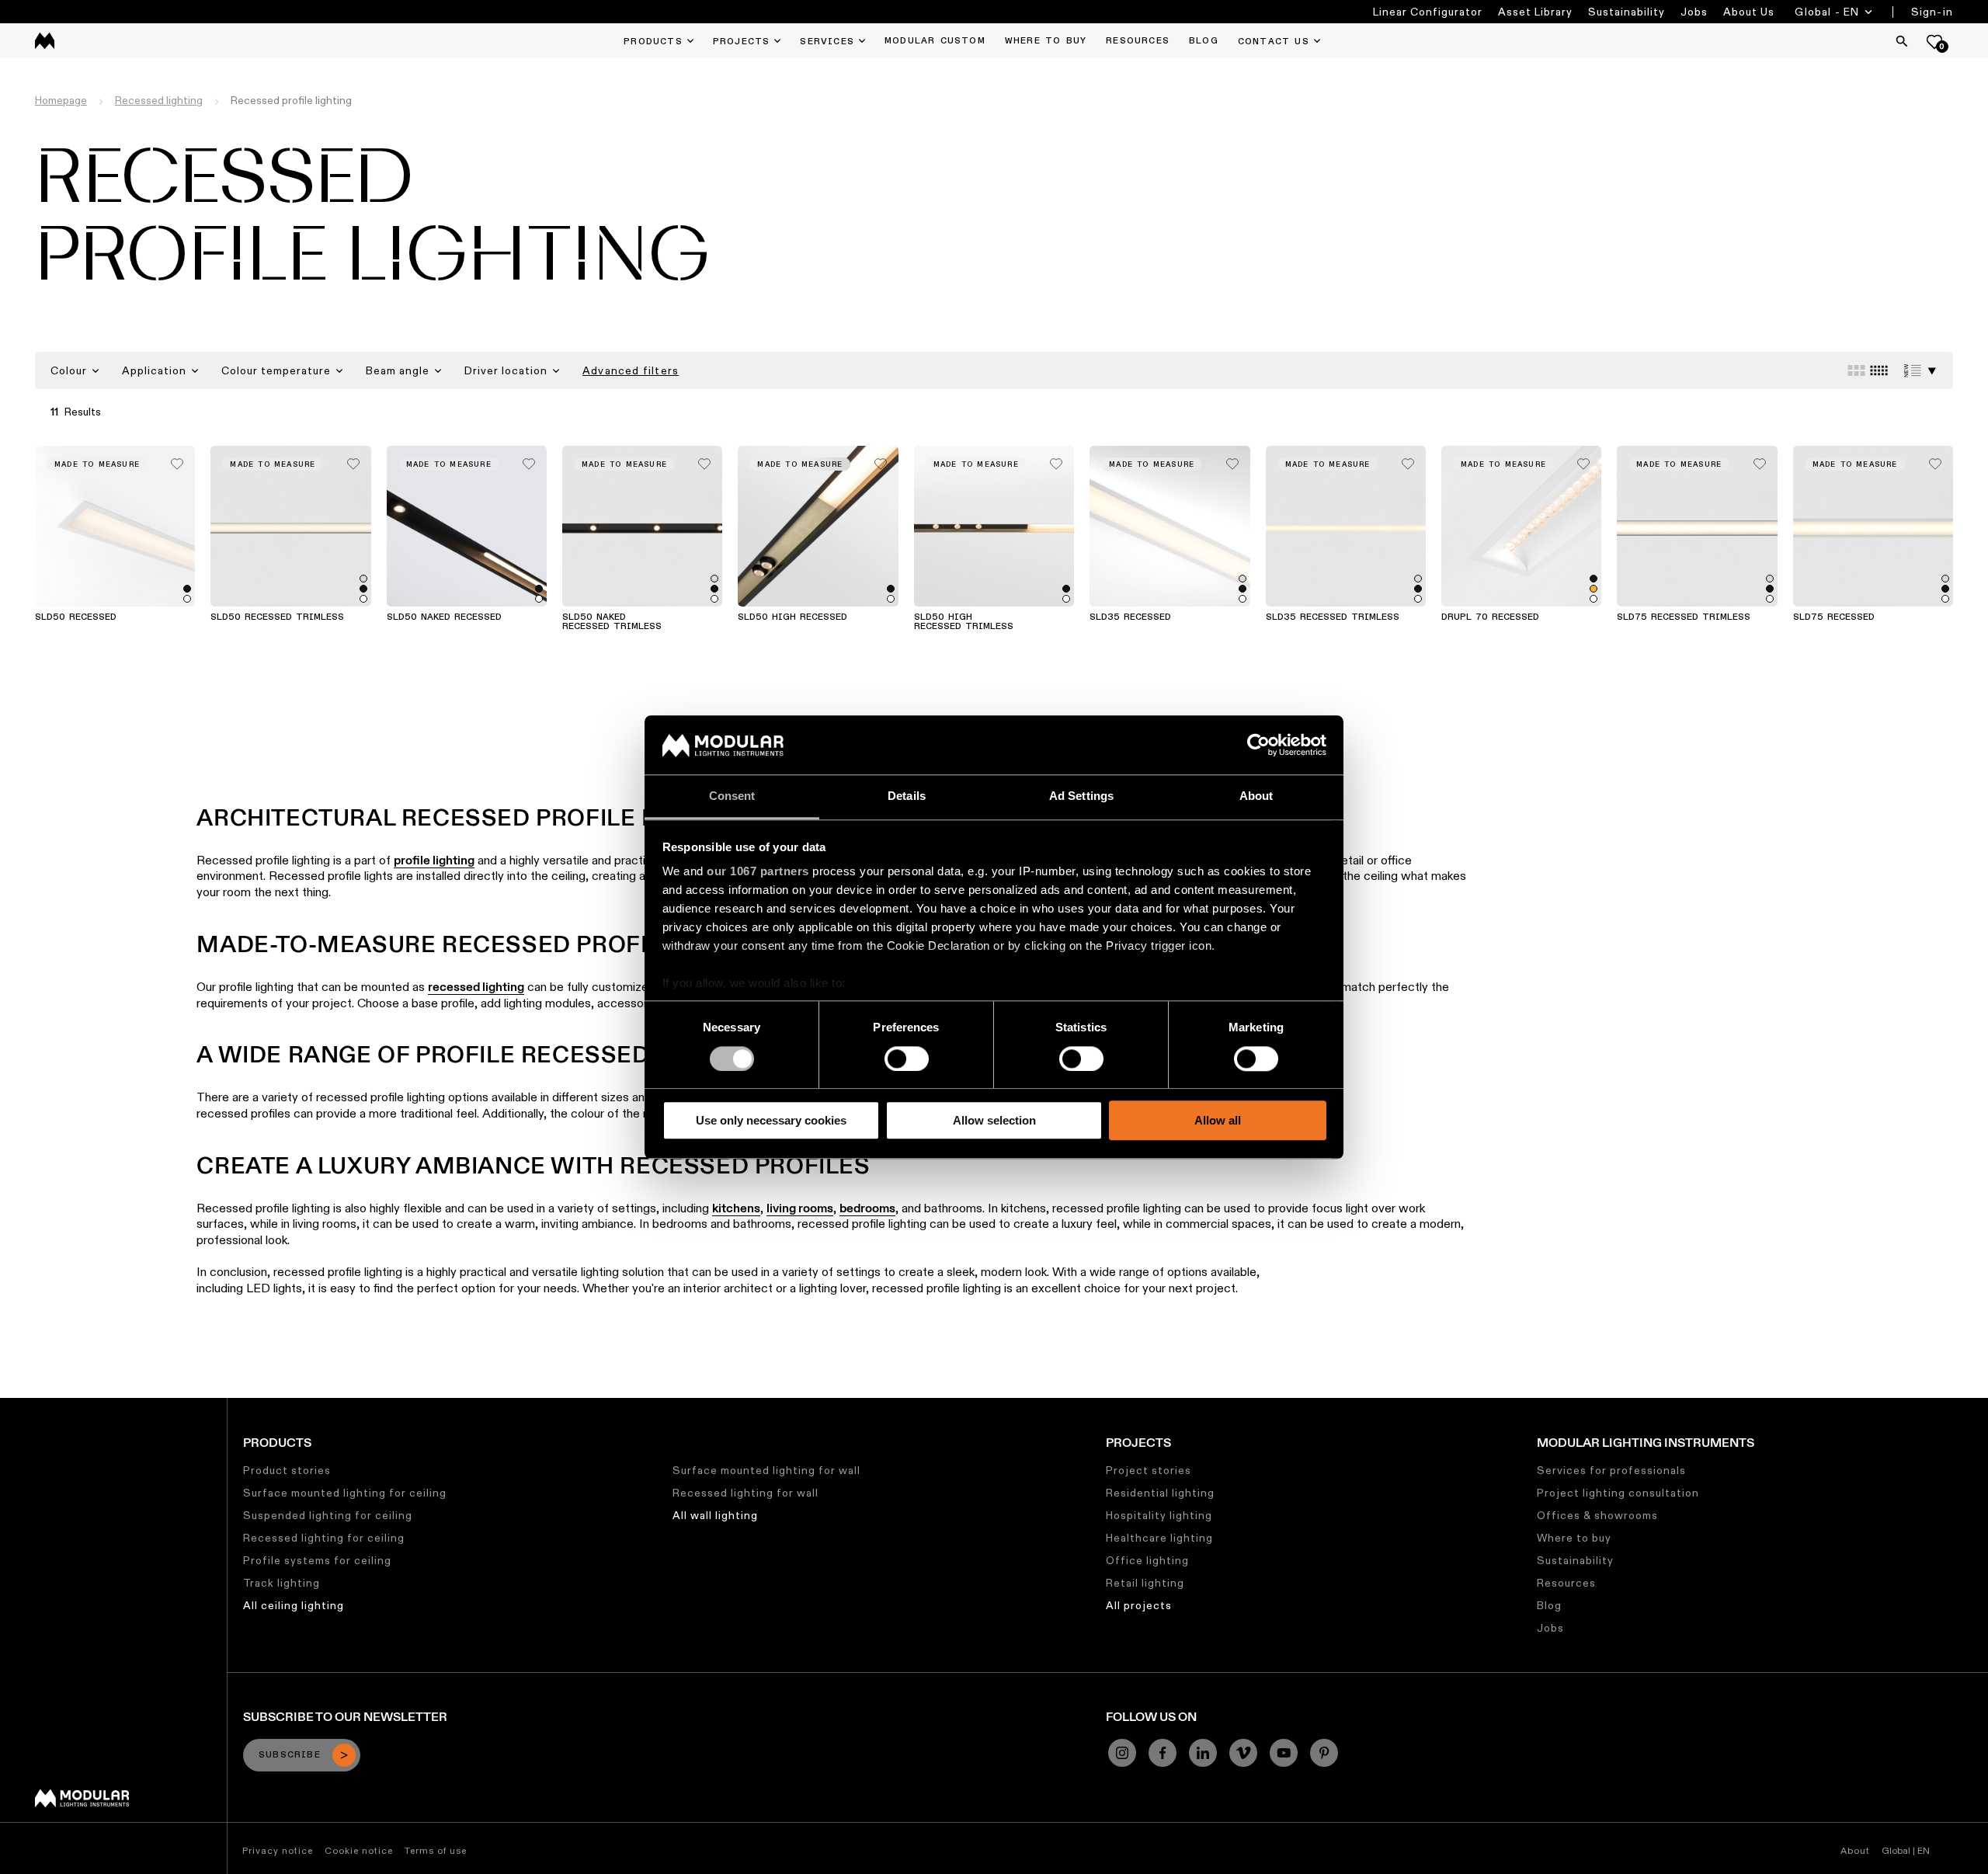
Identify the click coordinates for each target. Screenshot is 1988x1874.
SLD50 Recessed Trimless (277, 617)
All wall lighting (715, 1515)
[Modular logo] (82, 1803)
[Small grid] (1879, 370)
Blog (1549, 1605)
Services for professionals (1611, 1470)
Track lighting (282, 1583)
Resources (1566, 1583)
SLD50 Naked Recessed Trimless (612, 622)
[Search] (1902, 41)
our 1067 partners (758, 872)
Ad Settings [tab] (1081, 796)
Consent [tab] (732, 796)
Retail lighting (1145, 1583)
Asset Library (1535, 12)
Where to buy (1574, 1538)
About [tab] (1256, 796)
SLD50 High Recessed (792, 617)
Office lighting (1147, 1560)
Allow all (1218, 1120)
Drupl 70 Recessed (1490, 617)
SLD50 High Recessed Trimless (964, 622)
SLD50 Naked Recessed (444, 617)
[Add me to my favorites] (177, 460)
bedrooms (867, 1208)
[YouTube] (1284, 1753)
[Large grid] (1856, 370)
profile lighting (434, 860)
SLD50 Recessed (76, 617)
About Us (1749, 12)
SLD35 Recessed (1130, 617)
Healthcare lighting (1159, 1538)
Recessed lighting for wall (745, 1493)
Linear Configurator (1428, 12)
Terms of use (436, 1850)
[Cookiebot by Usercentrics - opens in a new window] (1258, 745)
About (1855, 1850)
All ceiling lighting (294, 1605)
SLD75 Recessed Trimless (1684, 617)
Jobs (1694, 12)
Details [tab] (907, 796)
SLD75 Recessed (1834, 617)
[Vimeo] (1243, 1753)
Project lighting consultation (1618, 1493)
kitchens (736, 1208)
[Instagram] (1122, 1753)
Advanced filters (631, 370)
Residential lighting (1160, 1493)
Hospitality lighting (1159, 1515)
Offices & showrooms (1597, 1515)
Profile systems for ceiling (317, 1560)
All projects (1139, 1605)
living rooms (800, 1208)
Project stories (1149, 1470)
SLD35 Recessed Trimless (1333, 617)
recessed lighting (476, 987)
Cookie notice (359, 1850)
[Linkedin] (1203, 1753)
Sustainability (1627, 12)
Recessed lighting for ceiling (324, 1538)
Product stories (287, 1470)
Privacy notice (278, 1850)
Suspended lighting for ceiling (328, 1515)
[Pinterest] (1324, 1753)
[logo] (45, 41)
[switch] (907, 1059)
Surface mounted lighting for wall (766, 1470)
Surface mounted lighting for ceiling (345, 1493)
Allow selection (994, 1120)
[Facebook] (1163, 1753)
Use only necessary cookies (771, 1120)
